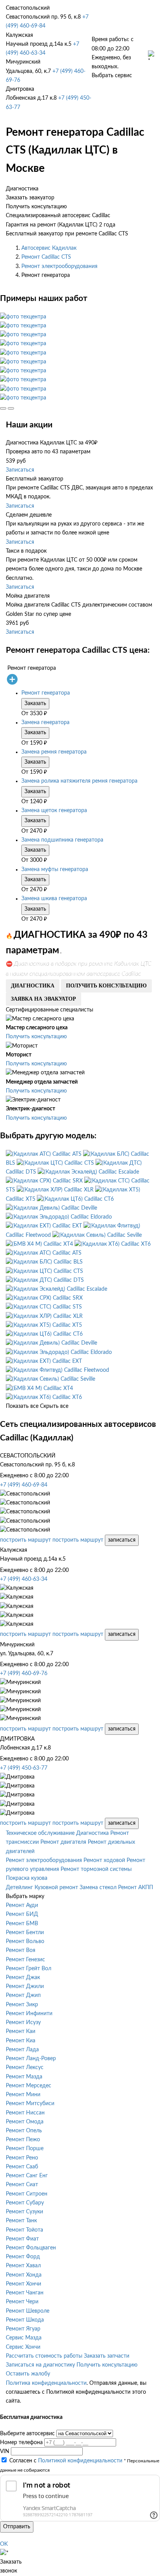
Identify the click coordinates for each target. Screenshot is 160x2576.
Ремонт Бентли (25, 1933)
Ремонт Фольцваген (31, 2248)
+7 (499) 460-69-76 (24, 1674)
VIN (5, 2452)
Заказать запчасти (107, 2356)
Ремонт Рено (22, 2158)
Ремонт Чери (22, 2302)
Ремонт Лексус (25, 2068)
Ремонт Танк (21, 2221)
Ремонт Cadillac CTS (46, 257)
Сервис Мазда (24, 2338)
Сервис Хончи (23, 2347)
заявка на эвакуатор (43, 999)
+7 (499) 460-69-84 (24, 1485)
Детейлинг (19, 1888)
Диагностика (92, 1833)
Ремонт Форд (23, 2257)
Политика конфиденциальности (46, 2383)
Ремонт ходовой (104, 1860)
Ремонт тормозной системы (96, 1869)
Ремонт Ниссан (25, 2113)
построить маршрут (25, 1540)
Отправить (17, 2527)
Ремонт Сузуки (24, 2212)
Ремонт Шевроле (28, 2311)
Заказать (35, 704)
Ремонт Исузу (23, 2023)
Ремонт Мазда (24, 2077)
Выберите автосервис (27, 2434)
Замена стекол (98, 1888)
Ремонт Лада (22, 2050)
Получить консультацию (36, 1037)
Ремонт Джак (23, 1978)
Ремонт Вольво (25, 1942)
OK (4, 2544)
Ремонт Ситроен (27, 2194)
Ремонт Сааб (22, 2167)
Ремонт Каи (21, 2031)
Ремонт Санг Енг (27, 2176)
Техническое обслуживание (40, 1833)
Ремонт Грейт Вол (29, 1969)
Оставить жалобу (28, 2374)
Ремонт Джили (25, 1986)
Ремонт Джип (23, 1995)
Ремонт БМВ (22, 1924)
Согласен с (66, 2461)
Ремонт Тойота (24, 2230)
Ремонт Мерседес (29, 2086)
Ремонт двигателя (63, 1842)
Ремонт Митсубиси (30, 2104)
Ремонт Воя (21, 1950)
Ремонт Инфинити (29, 2014)
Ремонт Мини (23, 2095)
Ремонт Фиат (22, 2239)
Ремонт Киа (21, 2041)
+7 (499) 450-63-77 (24, 1768)
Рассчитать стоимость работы (44, 2356)
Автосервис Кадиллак (49, 248)
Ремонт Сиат (22, 2185)
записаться (122, 1540)
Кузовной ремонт (56, 1888)
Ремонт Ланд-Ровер (31, 2059)
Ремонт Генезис (25, 1960)
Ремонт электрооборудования (59, 266)
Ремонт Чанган (25, 2293)
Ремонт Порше (25, 2149)
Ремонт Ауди (22, 1905)
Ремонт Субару (25, 2203)
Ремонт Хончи (23, 2284)
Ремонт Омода (25, 2122)
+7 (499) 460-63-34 (24, 1579)
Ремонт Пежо (23, 2140)
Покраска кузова (27, 1878)
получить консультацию (106, 986)
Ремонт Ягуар (23, 2329)
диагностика (33, 986)
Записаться (20, 470)
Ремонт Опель (24, 2131)
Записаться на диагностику (40, 2365)
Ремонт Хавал (23, 2266)
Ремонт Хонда (24, 2275)
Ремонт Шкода (25, 2320)
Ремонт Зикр (22, 2005)
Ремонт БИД (22, 1914)
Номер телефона (21, 2443)
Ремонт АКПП (136, 1888)
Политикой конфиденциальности (80, 2461)
